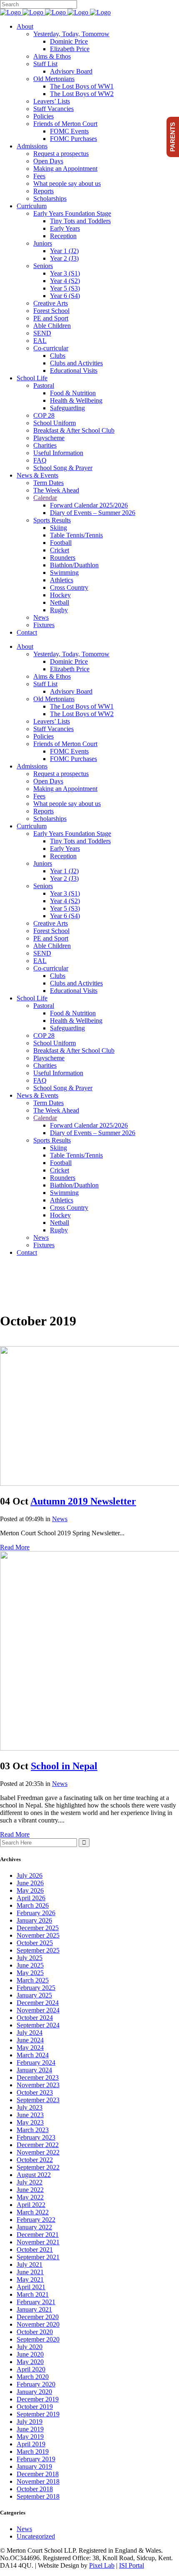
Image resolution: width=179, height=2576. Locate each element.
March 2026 (33, 1905)
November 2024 (38, 2010)
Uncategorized (36, 2536)
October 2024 (35, 2018)
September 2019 (38, 2414)
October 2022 (35, 2160)
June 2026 (30, 1883)
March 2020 (33, 2377)
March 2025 (33, 1980)
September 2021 (38, 2257)
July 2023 (30, 2107)
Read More (15, 1547)
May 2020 (30, 2362)
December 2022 (38, 2145)
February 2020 (36, 2384)
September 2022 (38, 2167)
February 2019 (36, 2459)
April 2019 (31, 2444)
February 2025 (36, 1988)
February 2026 (36, 1913)
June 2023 (30, 2115)
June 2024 (30, 2040)
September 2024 (38, 2025)
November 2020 (38, 2324)
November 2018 (38, 2481)
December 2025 (38, 1928)
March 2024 (33, 2055)
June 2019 (30, 2429)
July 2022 (30, 2182)
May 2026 (30, 1890)
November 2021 (38, 2242)
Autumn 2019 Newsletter (83, 1501)
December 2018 (38, 2474)
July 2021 (30, 2264)
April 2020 (31, 2369)
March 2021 (33, 2294)
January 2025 (34, 1995)
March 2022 (33, 2212)
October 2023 (35, 2092)
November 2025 (38, 1935)
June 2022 (30, 2190)
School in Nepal (64, 1766)
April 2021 (31, 2287)
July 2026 (30, 1875)
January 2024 (34, 2070)
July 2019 (30, 2422)
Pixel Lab (102, 2565)
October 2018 (35, 2489)
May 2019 (30, 2437)
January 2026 (34, 1920)
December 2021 (38, 2235)
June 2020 (30, 2354)
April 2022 (31, 2205)
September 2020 (38, 2339)
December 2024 (38, 2003)
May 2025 (30, 1973)
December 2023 (38, 2077)
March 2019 (33, 2452)
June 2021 (30, 2272)
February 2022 (36, 2220)
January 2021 (34, 2309)
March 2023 (33, 2130)
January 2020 (34, 2392)
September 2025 (38, 1950)
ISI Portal (132, 2565)
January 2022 (34, 2227)
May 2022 (30, 2197)
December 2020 (38, 2317)
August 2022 (34, 2175)
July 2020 (30, 2347)
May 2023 (30, 2122)
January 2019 (34, 2466)
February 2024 (36, 2063)
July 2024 (30, 2033)
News (60, 1519)
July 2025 (30, 1958)
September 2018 (38, 2496)
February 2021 (36, 2302)
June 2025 (30, 1965)
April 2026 (31, 1898)
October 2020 (35, 2332)
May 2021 (30, 2279)
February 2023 (36, 2137)
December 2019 (38, 2399)
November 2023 (38, 2085)
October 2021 (35, 2250)
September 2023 (38, 2100)
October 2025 (35, 1943)
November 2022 (38, 2152)
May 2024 (30, 2048)
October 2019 (35, 2407)
